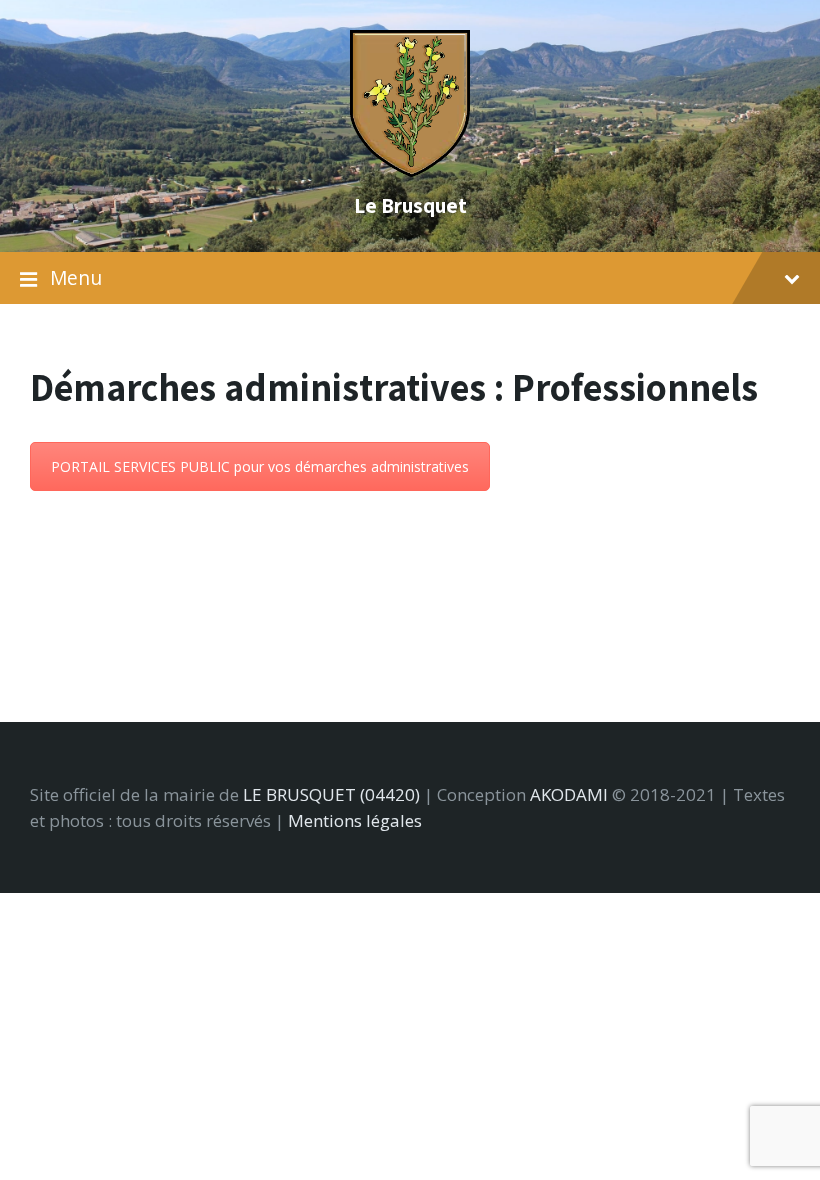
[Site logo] (410, 170)
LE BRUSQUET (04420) (331, 794)
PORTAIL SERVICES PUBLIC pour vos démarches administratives (260, 466)
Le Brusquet (410, 205)
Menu (76, 278)
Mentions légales (355, 820)
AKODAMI (569, 794)
